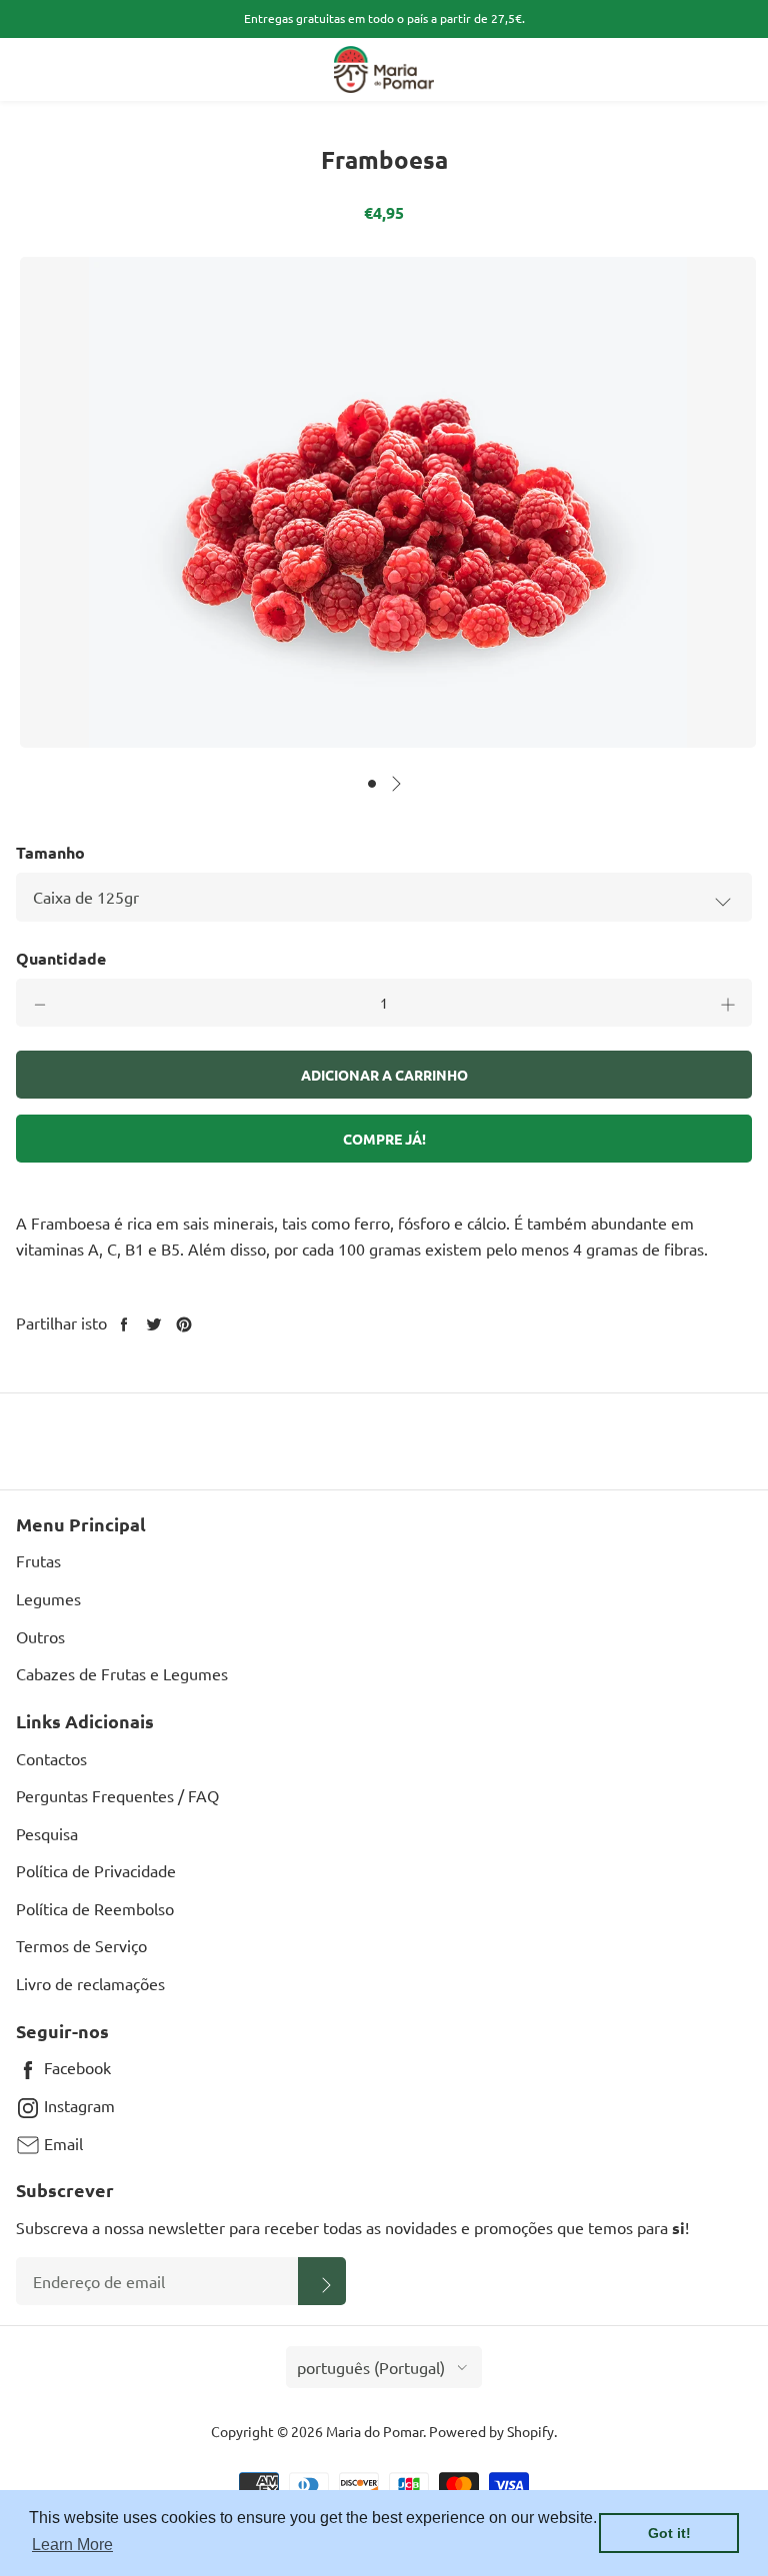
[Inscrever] (322, 2281)
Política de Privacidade (96, 1870)
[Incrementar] (728, 1003)
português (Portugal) (371, 2367)
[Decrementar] (40, 1003)
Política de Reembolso (95, 1908)
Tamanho (50, 852)
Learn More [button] (72, 2545)
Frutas (38, 1560)
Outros (40, 1636)
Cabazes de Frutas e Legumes (122, 1673)
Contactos (51, 1758)
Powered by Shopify (491, 2431)
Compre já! (384, 1139)
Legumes (48, 1598)
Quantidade (61, 958)
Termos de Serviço (81, 1945)
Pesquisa (47, 1833)
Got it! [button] (669, 2533)
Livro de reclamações (90, 1983)
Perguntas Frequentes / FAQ (117, 1795)
